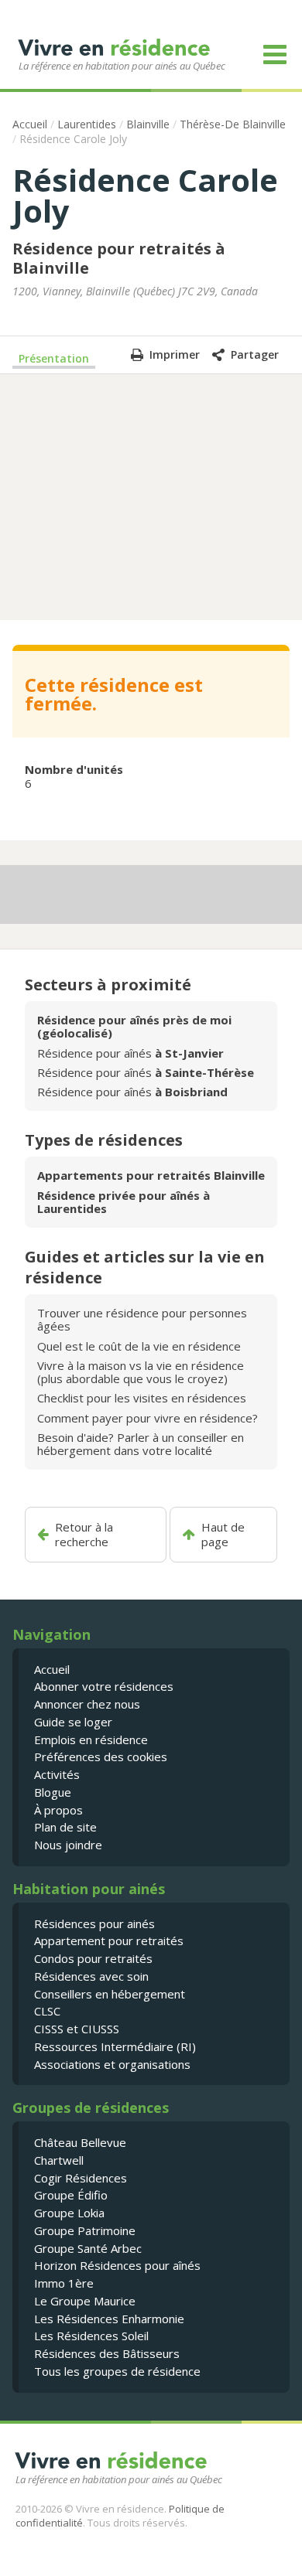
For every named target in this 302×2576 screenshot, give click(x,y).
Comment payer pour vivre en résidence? (148, 1418)
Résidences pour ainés (94, 1923)
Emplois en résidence (91, 1739)
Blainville (148, 124)
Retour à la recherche (84, 1535)
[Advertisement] (151, 496)
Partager (255, 354)
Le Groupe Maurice (85, 2301)
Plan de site (65, 1827)
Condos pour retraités (93, 1958)
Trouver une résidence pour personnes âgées (142, 1319)
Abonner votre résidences (104, 1686)
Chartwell (59, 2160)
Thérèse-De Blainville (233, 124)
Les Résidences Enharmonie (109, 2319)
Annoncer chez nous (87, 1704)
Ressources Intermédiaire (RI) (115, 2046)
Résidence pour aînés (130, 1053)
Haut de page (223, 1535)
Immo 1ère (64, 2283)
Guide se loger (73, 1722)
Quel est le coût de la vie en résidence (139, 1346)
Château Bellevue (80, 2142)
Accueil (30, 124)
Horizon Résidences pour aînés (117, 2265)
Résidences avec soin (91, 1976)
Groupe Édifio (71, 2195)
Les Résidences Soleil (91, 2336)
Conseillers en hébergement (110, 1994)
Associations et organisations (112, 2064)
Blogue (53, 1792)
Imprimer (175, 354)
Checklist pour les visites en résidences (142, 1398)
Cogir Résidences (81, 2178)
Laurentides (87, 124)
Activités (57, 1774)
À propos (58, 1810)
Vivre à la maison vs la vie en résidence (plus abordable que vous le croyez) (141, 1372)
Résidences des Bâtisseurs (107, 2353)
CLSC (47, 2011)
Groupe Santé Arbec (88, 2248)
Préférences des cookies (101, 1757)
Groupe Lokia (69, 2213)
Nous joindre (68, 1845)
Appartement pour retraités (109, 1941)
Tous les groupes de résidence (117, 2371)
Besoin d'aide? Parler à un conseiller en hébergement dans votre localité (141, 1444)
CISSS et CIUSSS (77, 2029)
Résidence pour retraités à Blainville (119, 258)
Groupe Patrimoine (85, 2230)
